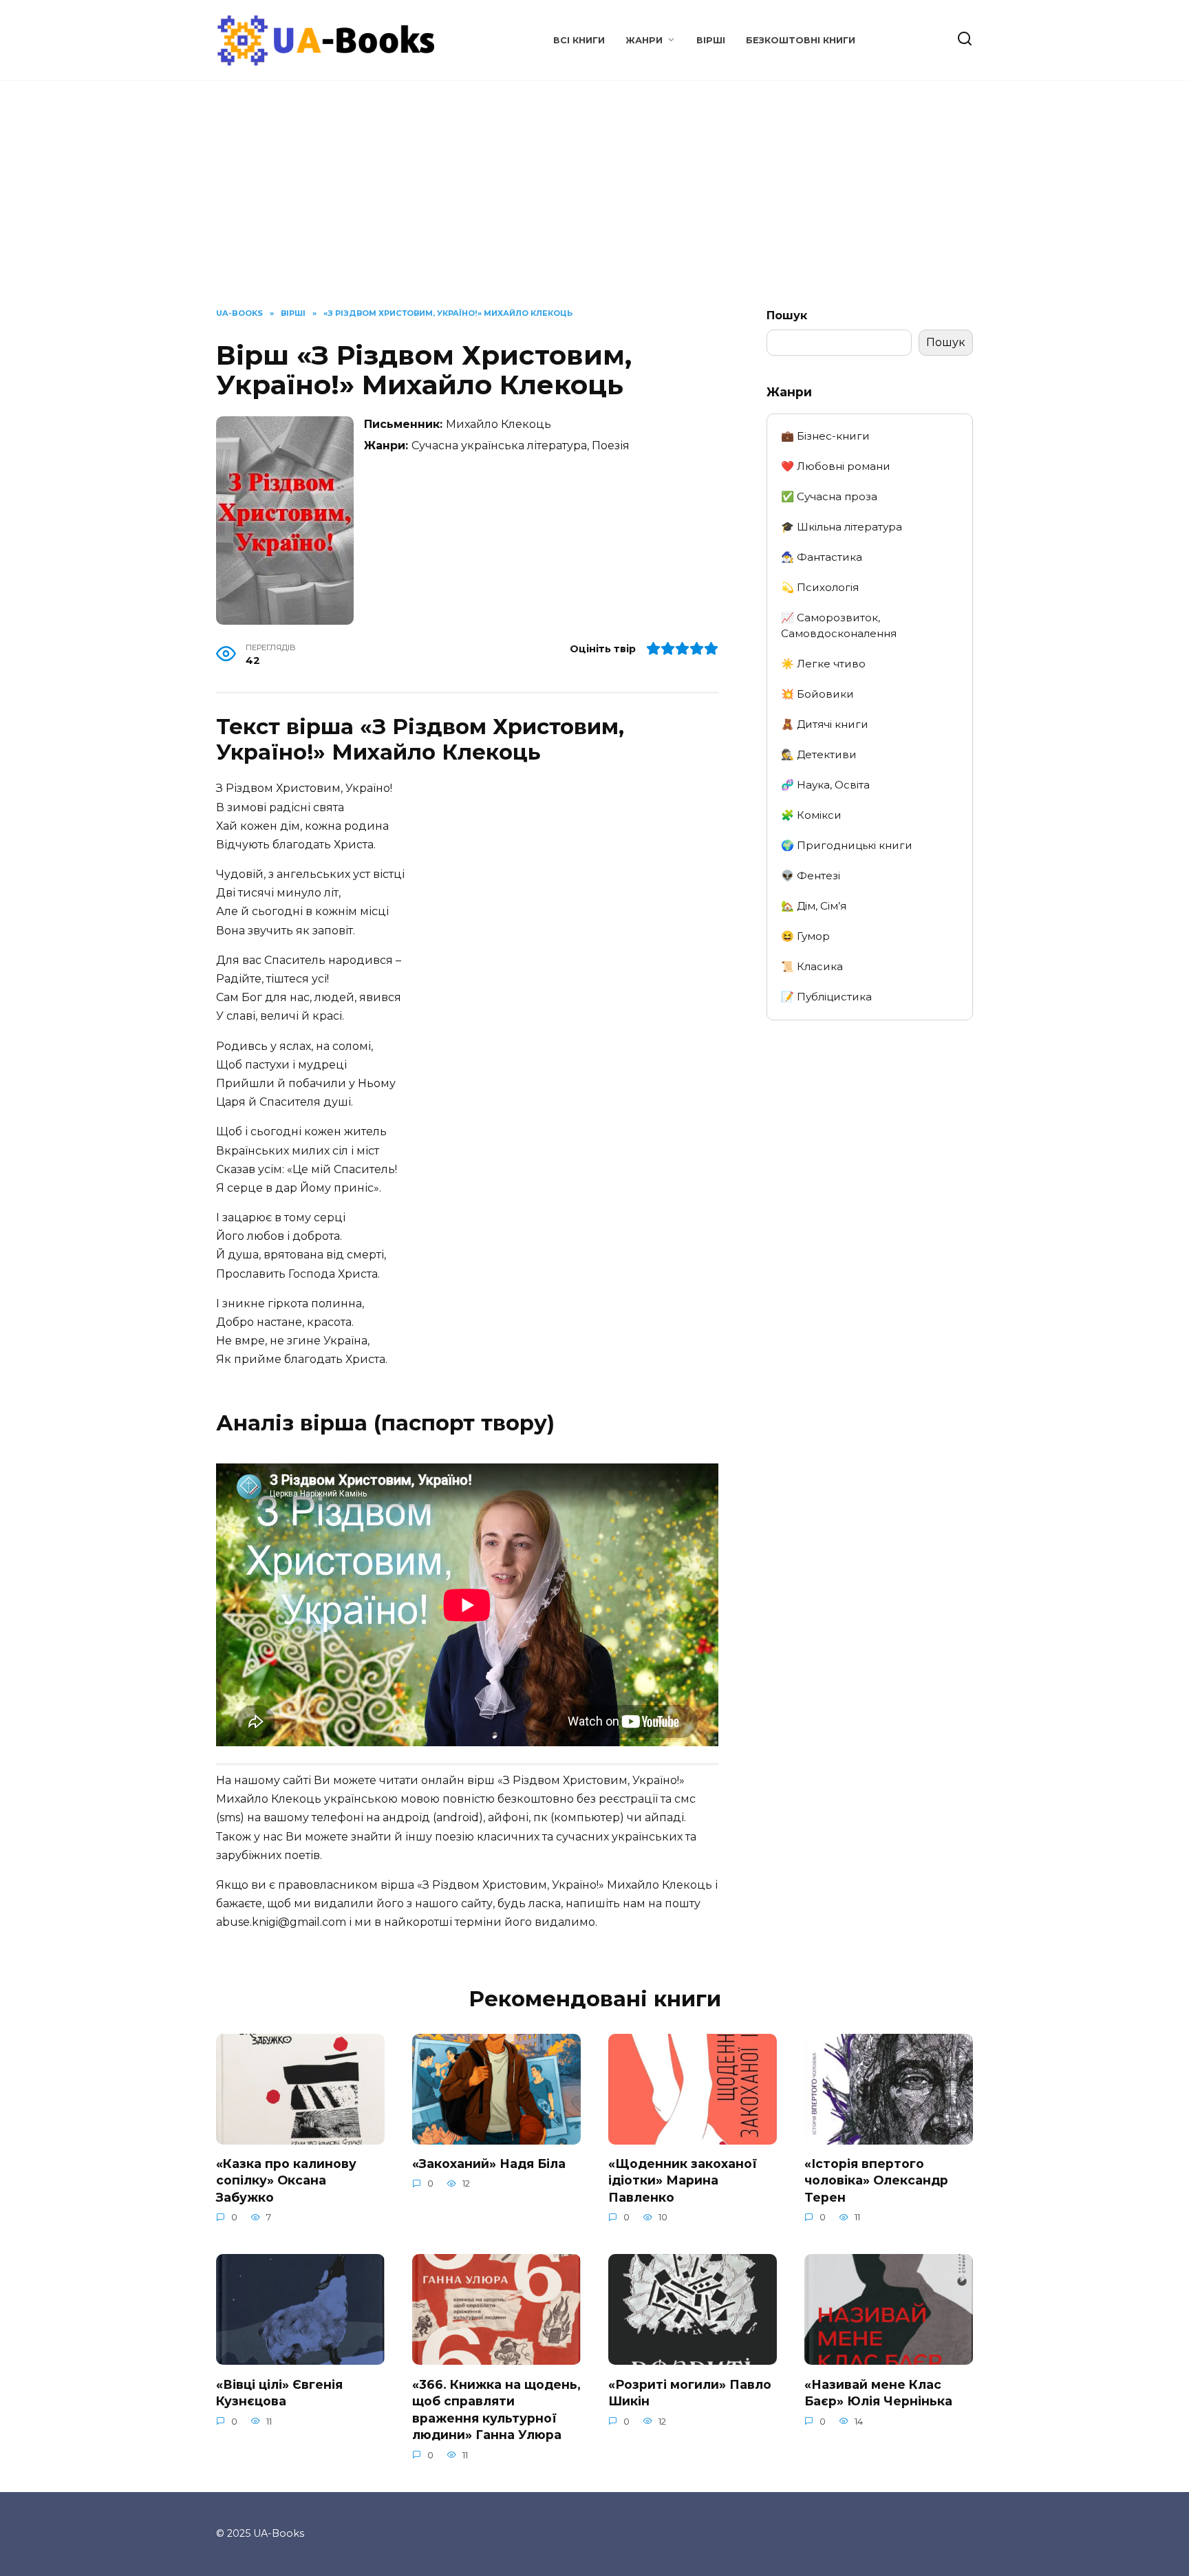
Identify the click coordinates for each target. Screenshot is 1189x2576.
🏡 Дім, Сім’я (814, 906)
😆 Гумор (805, 936)
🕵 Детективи (819, 754)
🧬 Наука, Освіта (825, 785)
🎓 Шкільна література (842, 527)
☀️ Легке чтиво (823, 664)
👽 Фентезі (811, 876)
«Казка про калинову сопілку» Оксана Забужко (286, 2180)
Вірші (711, 40)
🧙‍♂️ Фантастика (822, 557)
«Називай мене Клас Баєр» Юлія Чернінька (878, 2392)
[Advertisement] (594, 204)
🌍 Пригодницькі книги (847, 845)
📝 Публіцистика (826, 997)
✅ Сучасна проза (829, 496)
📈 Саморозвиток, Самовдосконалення (839, 625)
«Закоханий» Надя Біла (489, 2164)
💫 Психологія (820, 587)
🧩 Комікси (811, 815)
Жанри (644, 40)
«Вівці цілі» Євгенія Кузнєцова (279, 2392)
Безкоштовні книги (801, 40)
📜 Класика (812, 966)
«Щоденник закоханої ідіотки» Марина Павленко (683, 2180)
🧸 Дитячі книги (825, 724)
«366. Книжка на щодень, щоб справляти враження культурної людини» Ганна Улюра (496, 2409)
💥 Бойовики (817, 694)
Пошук (787, 315)
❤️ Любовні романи (836, 466)
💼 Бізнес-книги (825, 436)
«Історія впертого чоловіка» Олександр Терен (876, 2180)
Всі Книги (579, 40)
